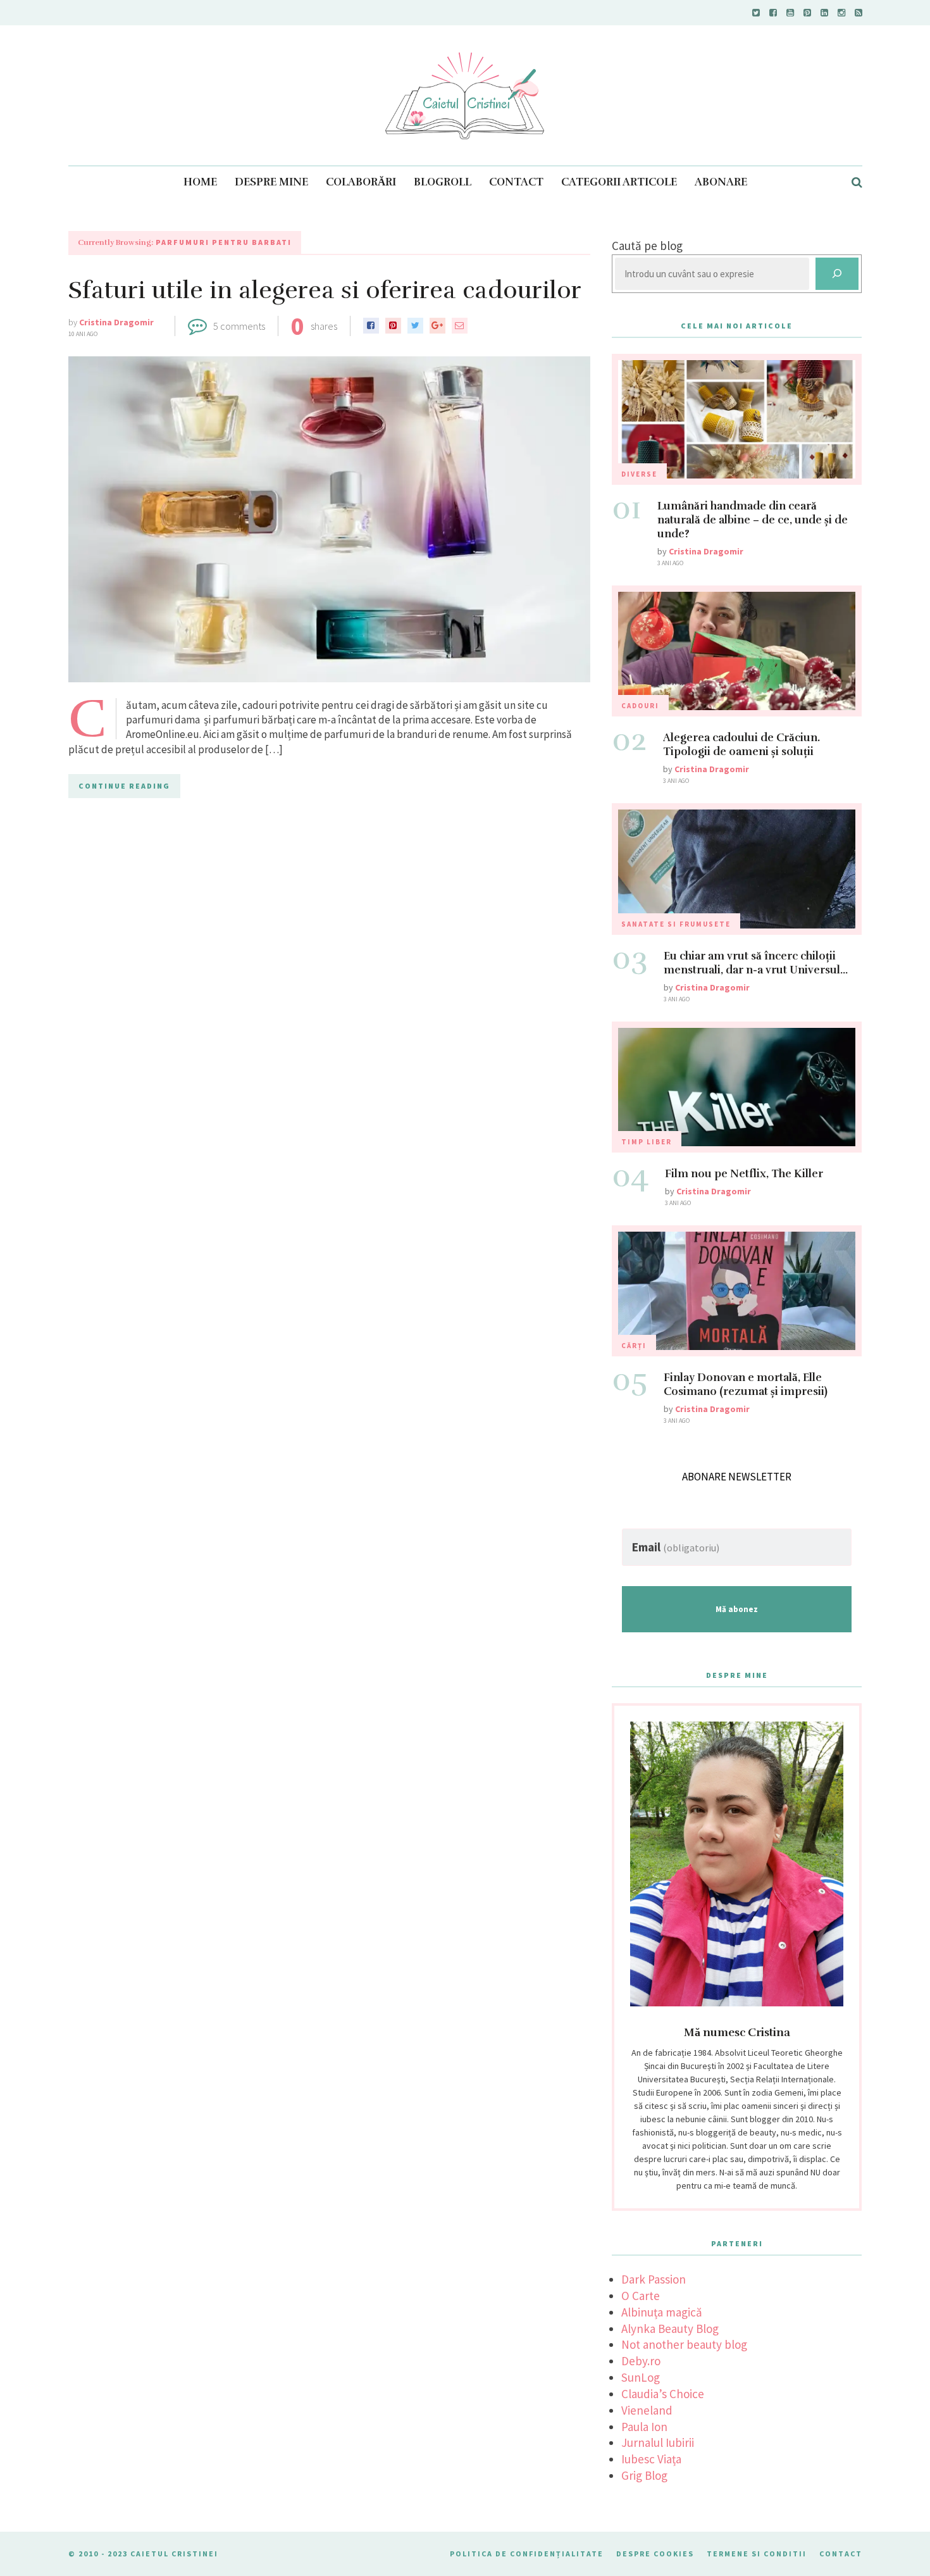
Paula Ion (644, 2427)
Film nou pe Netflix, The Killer (744, 1174)
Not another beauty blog (684, 2344)
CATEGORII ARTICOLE (619, 182)
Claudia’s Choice (663, 2394)
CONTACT (516, 182)
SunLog (641, 2377)
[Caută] (837, 274)
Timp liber (647, 1142)
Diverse (639, 474)
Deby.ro (641, 2361)
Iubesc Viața (651, 2459)
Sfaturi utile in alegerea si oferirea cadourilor (325, 290)
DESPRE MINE (271, 182)
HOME (200, 182)
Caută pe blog (647, 246)
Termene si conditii (757, 2554)
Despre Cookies (655, 2554)
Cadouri (640, 706)
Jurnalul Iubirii (658, 2442)
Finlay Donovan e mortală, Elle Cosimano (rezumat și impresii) (746, 1385)
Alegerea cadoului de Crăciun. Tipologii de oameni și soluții (741, 745)
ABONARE (721, 182)
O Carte (641, 2296)
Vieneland (647, 2410)
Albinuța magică (662, 2312)
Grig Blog (644, 2475)
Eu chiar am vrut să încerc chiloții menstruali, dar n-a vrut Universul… (756, 963)
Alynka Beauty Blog (670, 2329)
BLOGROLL (443, 182)
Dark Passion (654, 2279)
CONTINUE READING (124, 786)
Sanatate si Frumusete (676, 924)
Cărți (634, 1346)
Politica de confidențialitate (527, 2554)
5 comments (239, 326)
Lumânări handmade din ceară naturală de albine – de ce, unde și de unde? (753, 520)
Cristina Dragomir (116, 322)
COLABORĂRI (361, 182)
